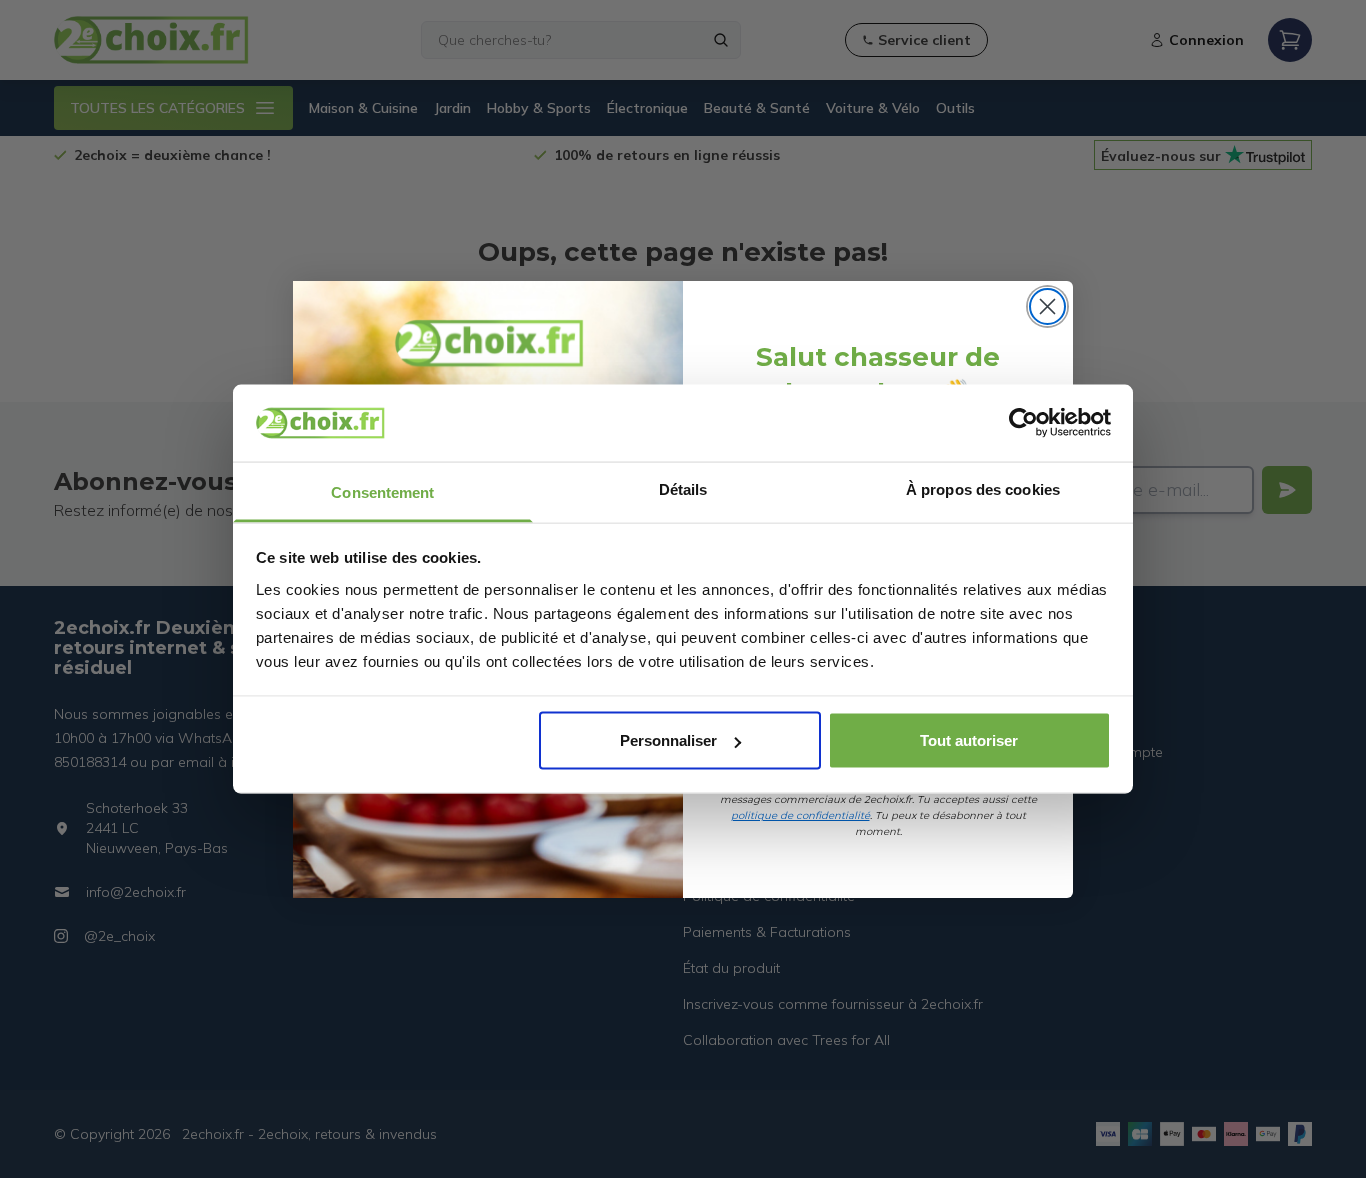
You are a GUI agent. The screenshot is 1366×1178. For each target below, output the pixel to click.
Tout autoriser (969, 740)
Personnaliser (668, 740)
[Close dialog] (1047, 306)
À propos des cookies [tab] (983, 488)
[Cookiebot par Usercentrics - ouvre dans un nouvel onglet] (1023, 423)
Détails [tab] (683, 488)
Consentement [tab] (382, 491)
